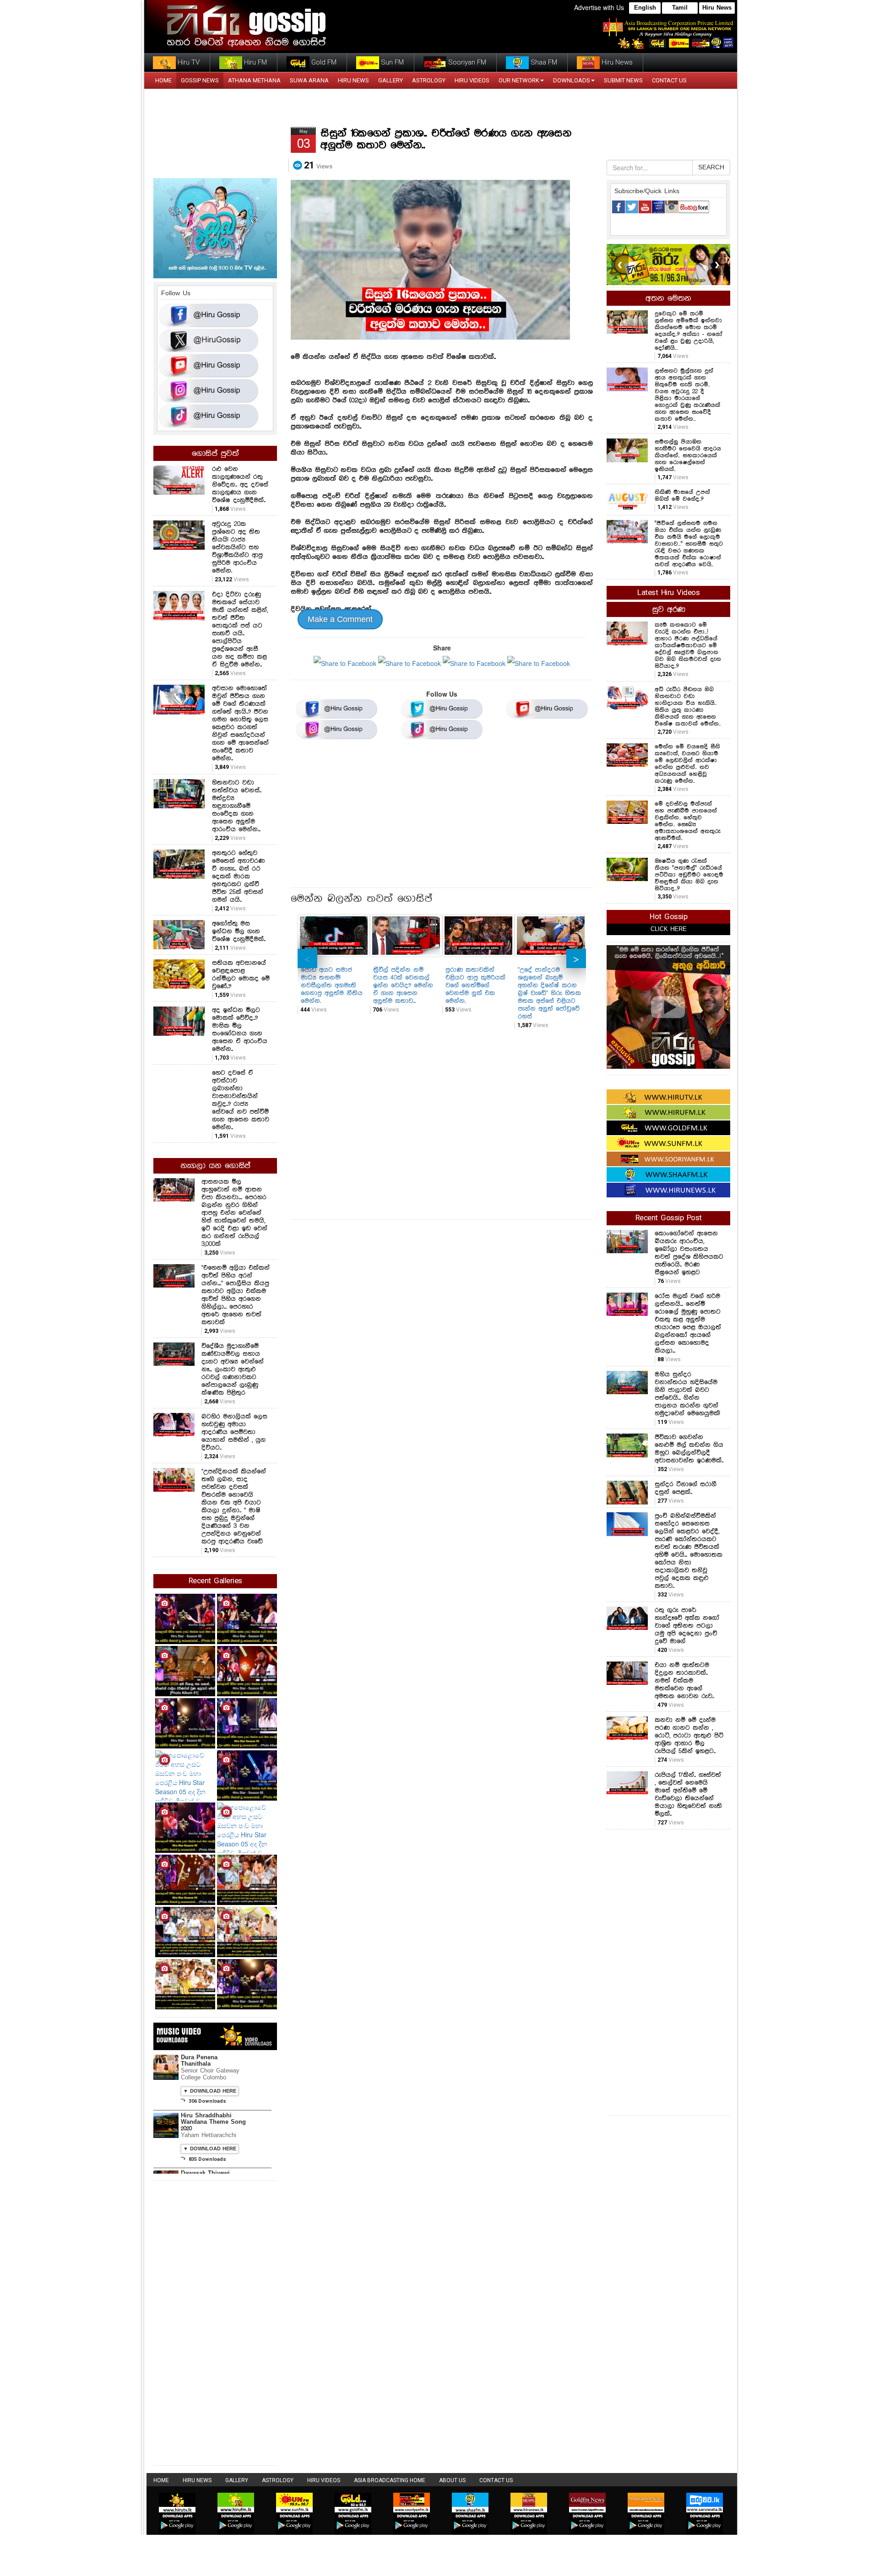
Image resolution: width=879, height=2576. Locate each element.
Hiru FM (255, 62)
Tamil (680, 8)
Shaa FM (543, 62)
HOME (163, 80)
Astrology (429, 80)
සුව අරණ (669, 610)
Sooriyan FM (466, 62)
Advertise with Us (599, 7)
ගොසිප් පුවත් (215, 454)
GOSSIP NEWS (200, 80)
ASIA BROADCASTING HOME (390, 2480)
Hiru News (717, 8)
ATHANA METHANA (254, 80)
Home (161, 2480)
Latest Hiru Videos (668, 593)
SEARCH (711, 168)
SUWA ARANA (309, 80)
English (645, 8)
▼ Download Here (210, 2091)
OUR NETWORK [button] (519, 80)
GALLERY (391, 80)
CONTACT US (669, 80)
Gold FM (323, 62)
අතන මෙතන (668, 298)
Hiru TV (188, 62)
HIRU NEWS (353, 80)
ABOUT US (452, 2480)
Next (576, 958)
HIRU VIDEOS (472, 80)
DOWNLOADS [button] (572, 80)
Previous (307, 958)
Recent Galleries (215, 1581)
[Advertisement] (442, 817)
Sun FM (391, 62)
